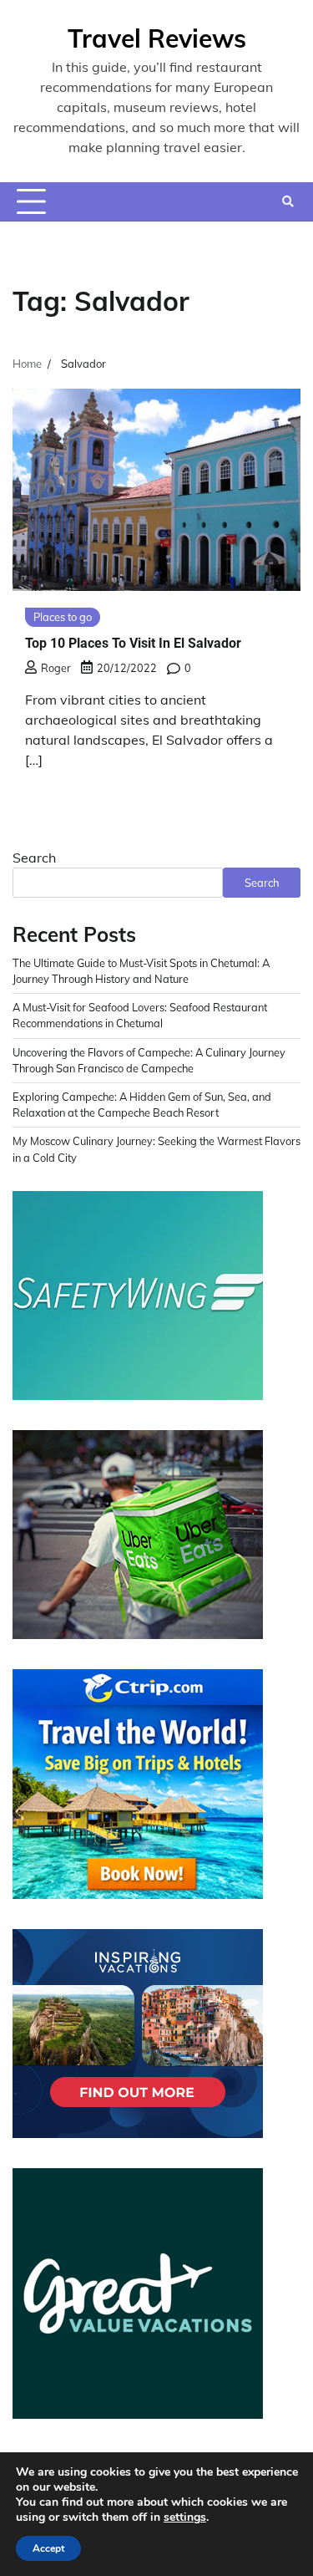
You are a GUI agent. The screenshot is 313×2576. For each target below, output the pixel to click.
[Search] (288, 201)
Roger (56, 668)
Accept (48, 2548)
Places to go (63, 617)
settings (185, 2517)
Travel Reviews (157, 38)
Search (34, 858)
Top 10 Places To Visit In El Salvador (133, 643)
